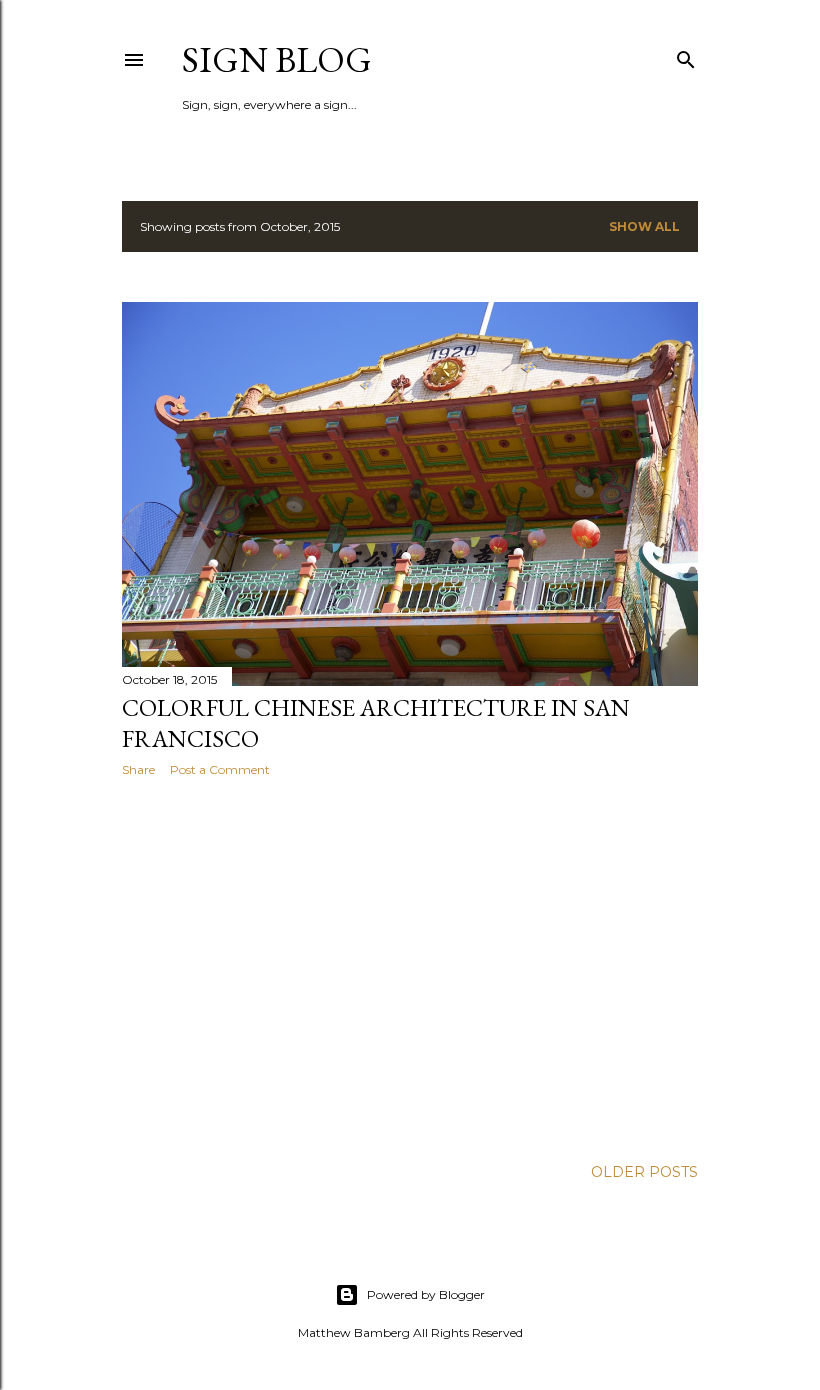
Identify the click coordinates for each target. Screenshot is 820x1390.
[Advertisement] (410, 967)
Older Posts (644, 1172)
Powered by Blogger (426, 1294)
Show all (644, 226)
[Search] (686, 55)
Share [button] (138, 769)
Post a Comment (220, 769)
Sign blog (277, 59)
